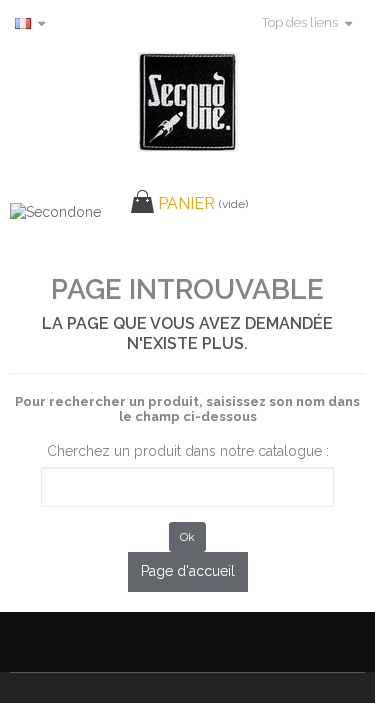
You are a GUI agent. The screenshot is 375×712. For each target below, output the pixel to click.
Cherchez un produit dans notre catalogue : (188, 451)
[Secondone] (188, 102)
